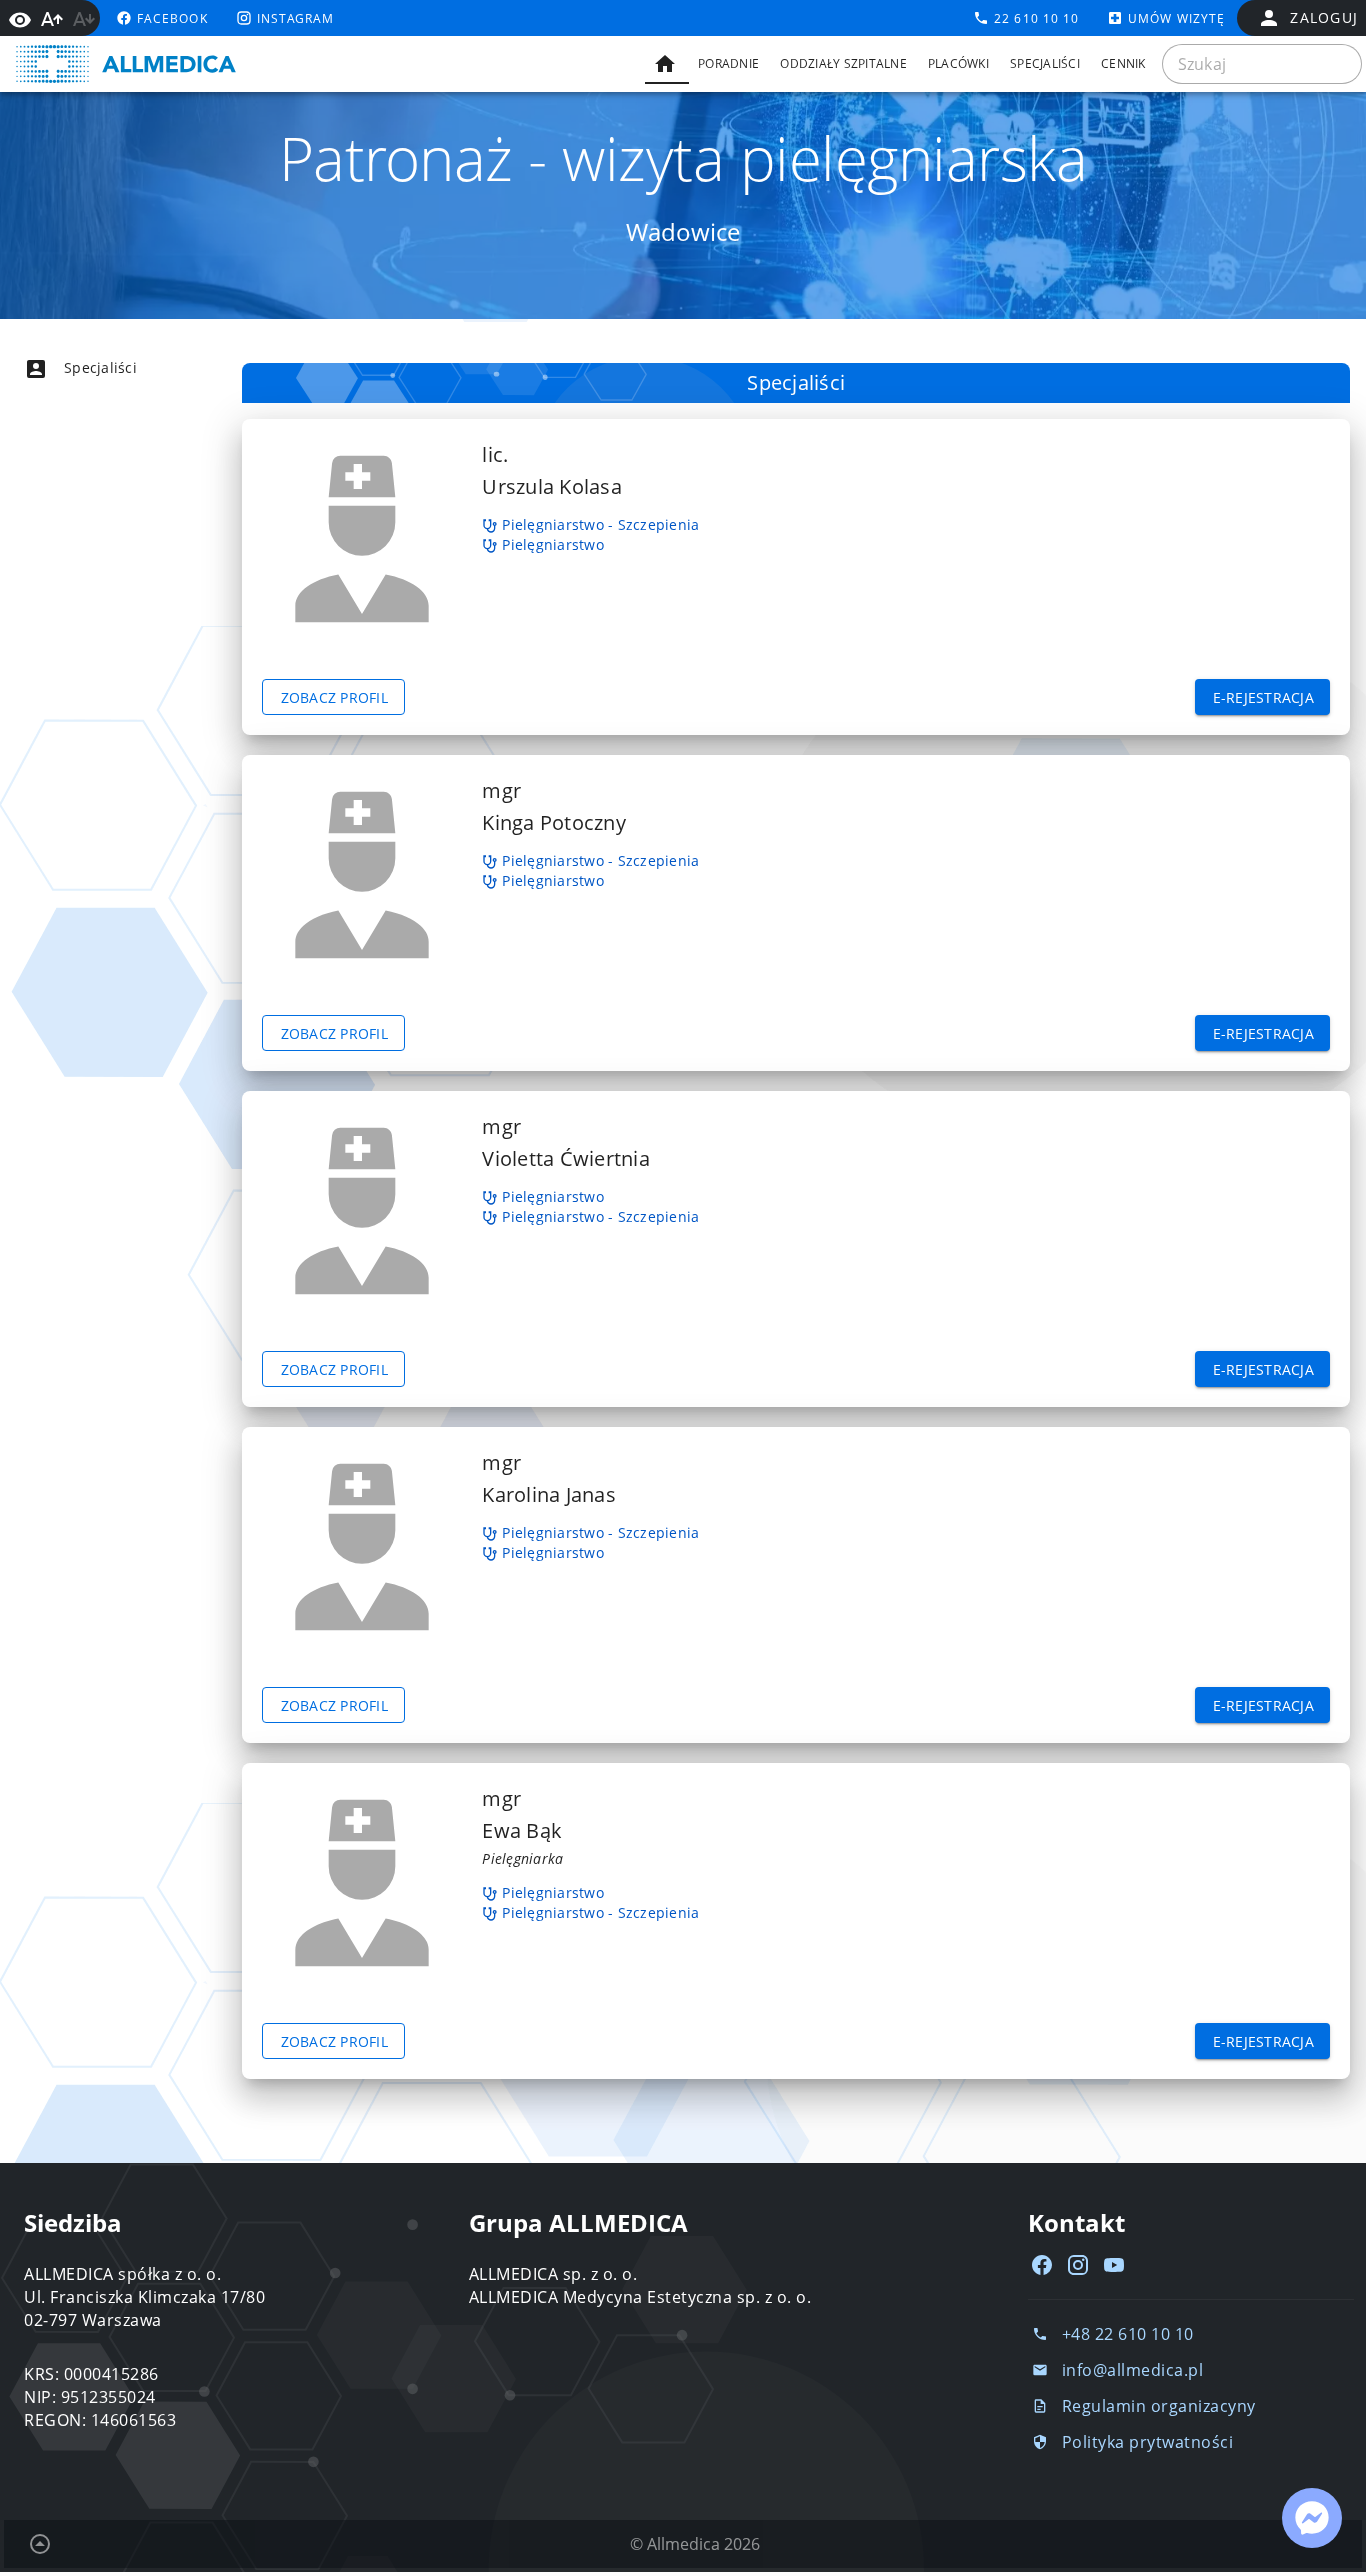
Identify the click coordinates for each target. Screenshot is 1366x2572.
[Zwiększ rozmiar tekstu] (52, 19)
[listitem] (116, 368)
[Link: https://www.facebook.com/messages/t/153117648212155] (1312, 2518)
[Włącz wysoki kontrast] (20, 18)
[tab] (667, 64)
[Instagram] (1078, 2265)
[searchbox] (1262, 64)
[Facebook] (1042, 2265)
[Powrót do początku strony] (40, 2544)
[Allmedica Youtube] (1114, 2265)
